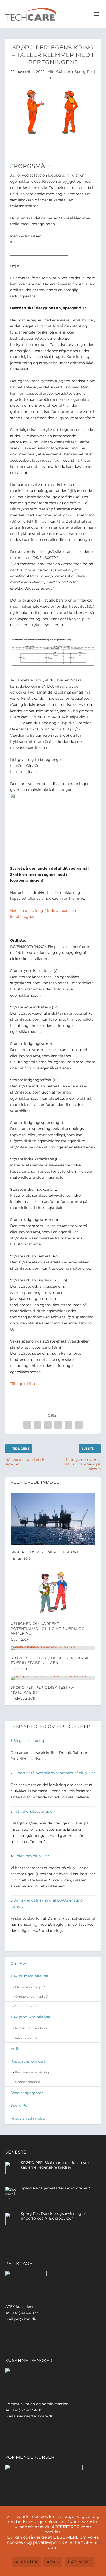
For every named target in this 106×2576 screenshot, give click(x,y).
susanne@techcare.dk (33, 2416)
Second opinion (27, 2006)
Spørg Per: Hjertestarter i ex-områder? (55, 2188)
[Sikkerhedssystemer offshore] (53, 1519)
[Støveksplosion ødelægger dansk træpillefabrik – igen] (53, 1648)
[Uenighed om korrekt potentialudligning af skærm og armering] (53, 1591)
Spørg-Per (84, 72)
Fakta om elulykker (32, 1856)
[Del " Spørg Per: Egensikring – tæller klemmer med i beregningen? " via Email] (68, 1425)
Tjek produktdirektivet (30, 2017)
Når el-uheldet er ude (33, 1811)
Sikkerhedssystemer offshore (45, 1552)
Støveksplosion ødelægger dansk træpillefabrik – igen (50, 1660)
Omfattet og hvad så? (32, 1996)
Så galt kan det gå (30, 1741)
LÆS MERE (79, 2562)
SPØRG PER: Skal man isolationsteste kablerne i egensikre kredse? (55, 2165)
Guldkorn (64, 72)
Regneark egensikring (32, 2072)
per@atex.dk (25, 2319)
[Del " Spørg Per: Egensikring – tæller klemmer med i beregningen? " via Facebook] (27, 1425)
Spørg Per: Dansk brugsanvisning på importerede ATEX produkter (54, 2216)
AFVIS (53, 2562)
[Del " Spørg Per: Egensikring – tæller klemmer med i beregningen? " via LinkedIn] (58, 1425)
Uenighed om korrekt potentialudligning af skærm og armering (48, 1628)
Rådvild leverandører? (32, 2028)
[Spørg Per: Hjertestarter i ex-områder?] (12, 2194)
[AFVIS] (99, 2541)
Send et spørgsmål (28, 2093)
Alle (51, 72)
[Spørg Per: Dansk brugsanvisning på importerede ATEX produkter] (12, 2219)
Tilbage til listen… (25, 1384)
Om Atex (19, 1963)
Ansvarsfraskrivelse (28, 2118)
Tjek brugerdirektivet (29, 1976)
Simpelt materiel (28, 2082)
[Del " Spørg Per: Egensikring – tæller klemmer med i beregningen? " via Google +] (48, 1425)
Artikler (17, 2049)
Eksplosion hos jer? (30, 1987)
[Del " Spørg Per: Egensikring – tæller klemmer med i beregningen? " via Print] (79, 1425)
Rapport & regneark (28, 2061)
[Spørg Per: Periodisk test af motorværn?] (53, 1678)
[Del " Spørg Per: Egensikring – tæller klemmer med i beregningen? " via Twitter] (38, 1425)
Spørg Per (20, 2105)
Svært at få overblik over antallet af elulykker (55, 1773)
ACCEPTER (26, 2562)
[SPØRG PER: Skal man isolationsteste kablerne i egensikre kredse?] (12, 2168)
